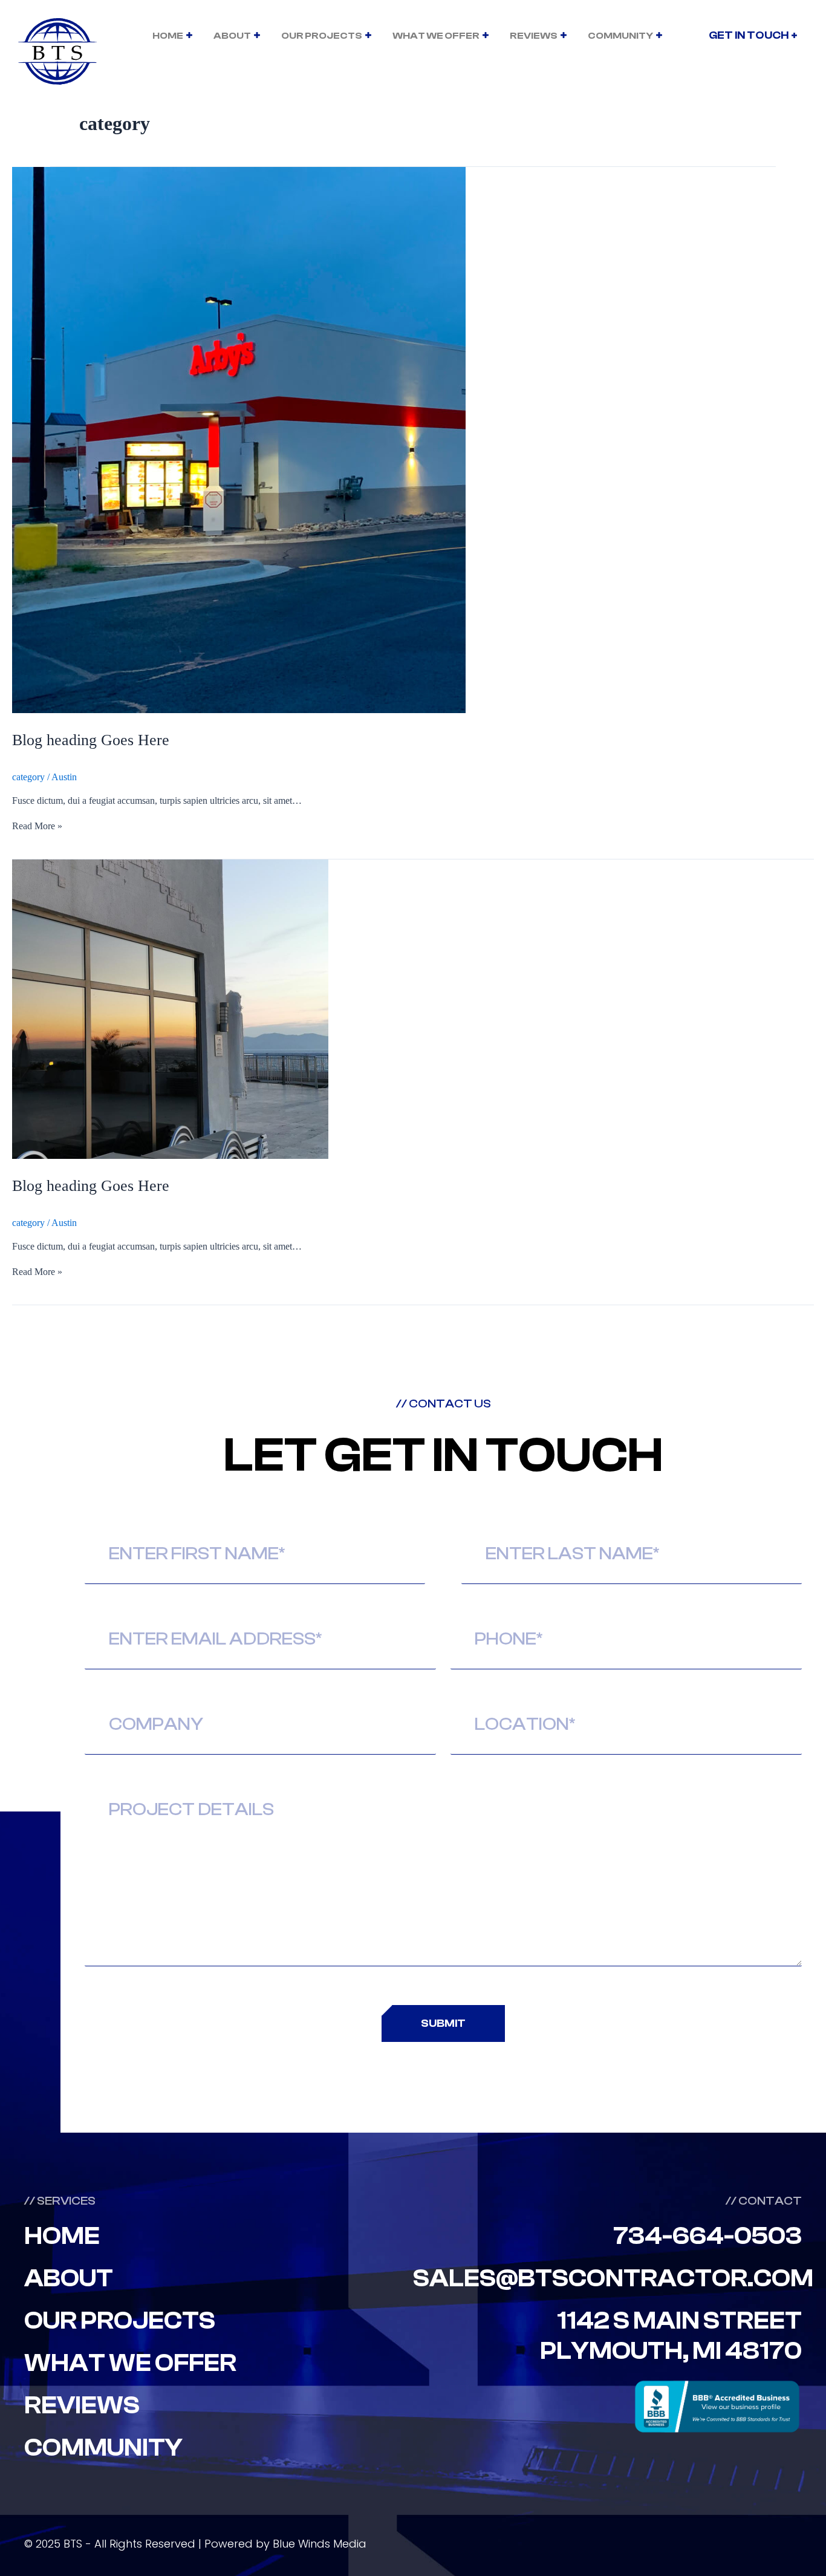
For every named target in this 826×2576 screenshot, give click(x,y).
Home (168, 36)
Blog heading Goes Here (91, 740)
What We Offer (436, 36)
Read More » (37, 826)
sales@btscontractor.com (613, 2278)
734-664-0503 (707, 2236)
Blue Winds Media (320, 2544)
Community (620, 36)
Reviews (534, 36)
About (232, 36)
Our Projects (322, 36)
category (28, 777)
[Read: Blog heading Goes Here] (239, 710)
